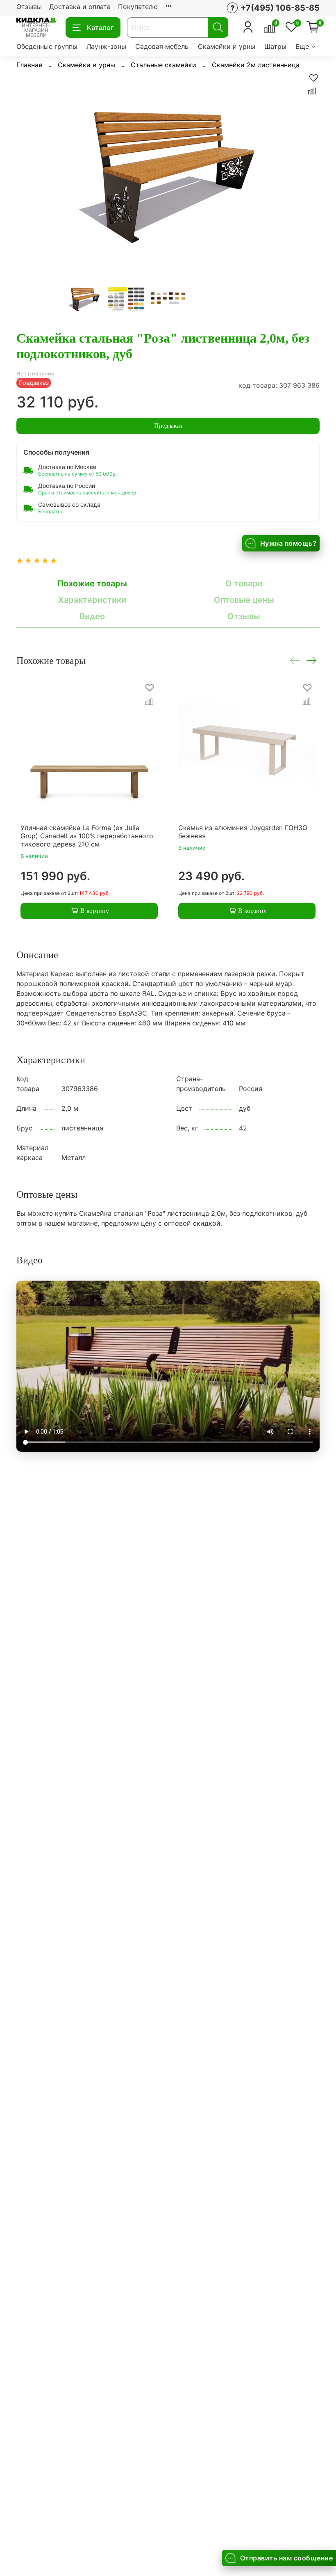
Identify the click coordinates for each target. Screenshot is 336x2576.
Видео (92, 616)
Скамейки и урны (227, 46)
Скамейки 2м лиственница (256, 65)
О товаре (244, 583)
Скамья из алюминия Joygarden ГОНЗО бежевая (243, 832)
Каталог (100, 27)
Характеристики (92, 600)
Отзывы (29, 7)
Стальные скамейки (163, 65)
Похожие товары (92, 583)
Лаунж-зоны (106, 46)
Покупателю (138, 7)
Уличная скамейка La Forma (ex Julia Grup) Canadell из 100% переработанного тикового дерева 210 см (87, 836)
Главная (29, 65)
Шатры (275, 46)
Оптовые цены (244, 600)
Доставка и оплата (80, 7)
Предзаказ (168, 426)
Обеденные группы (47, 46)
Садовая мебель (162, 46)
